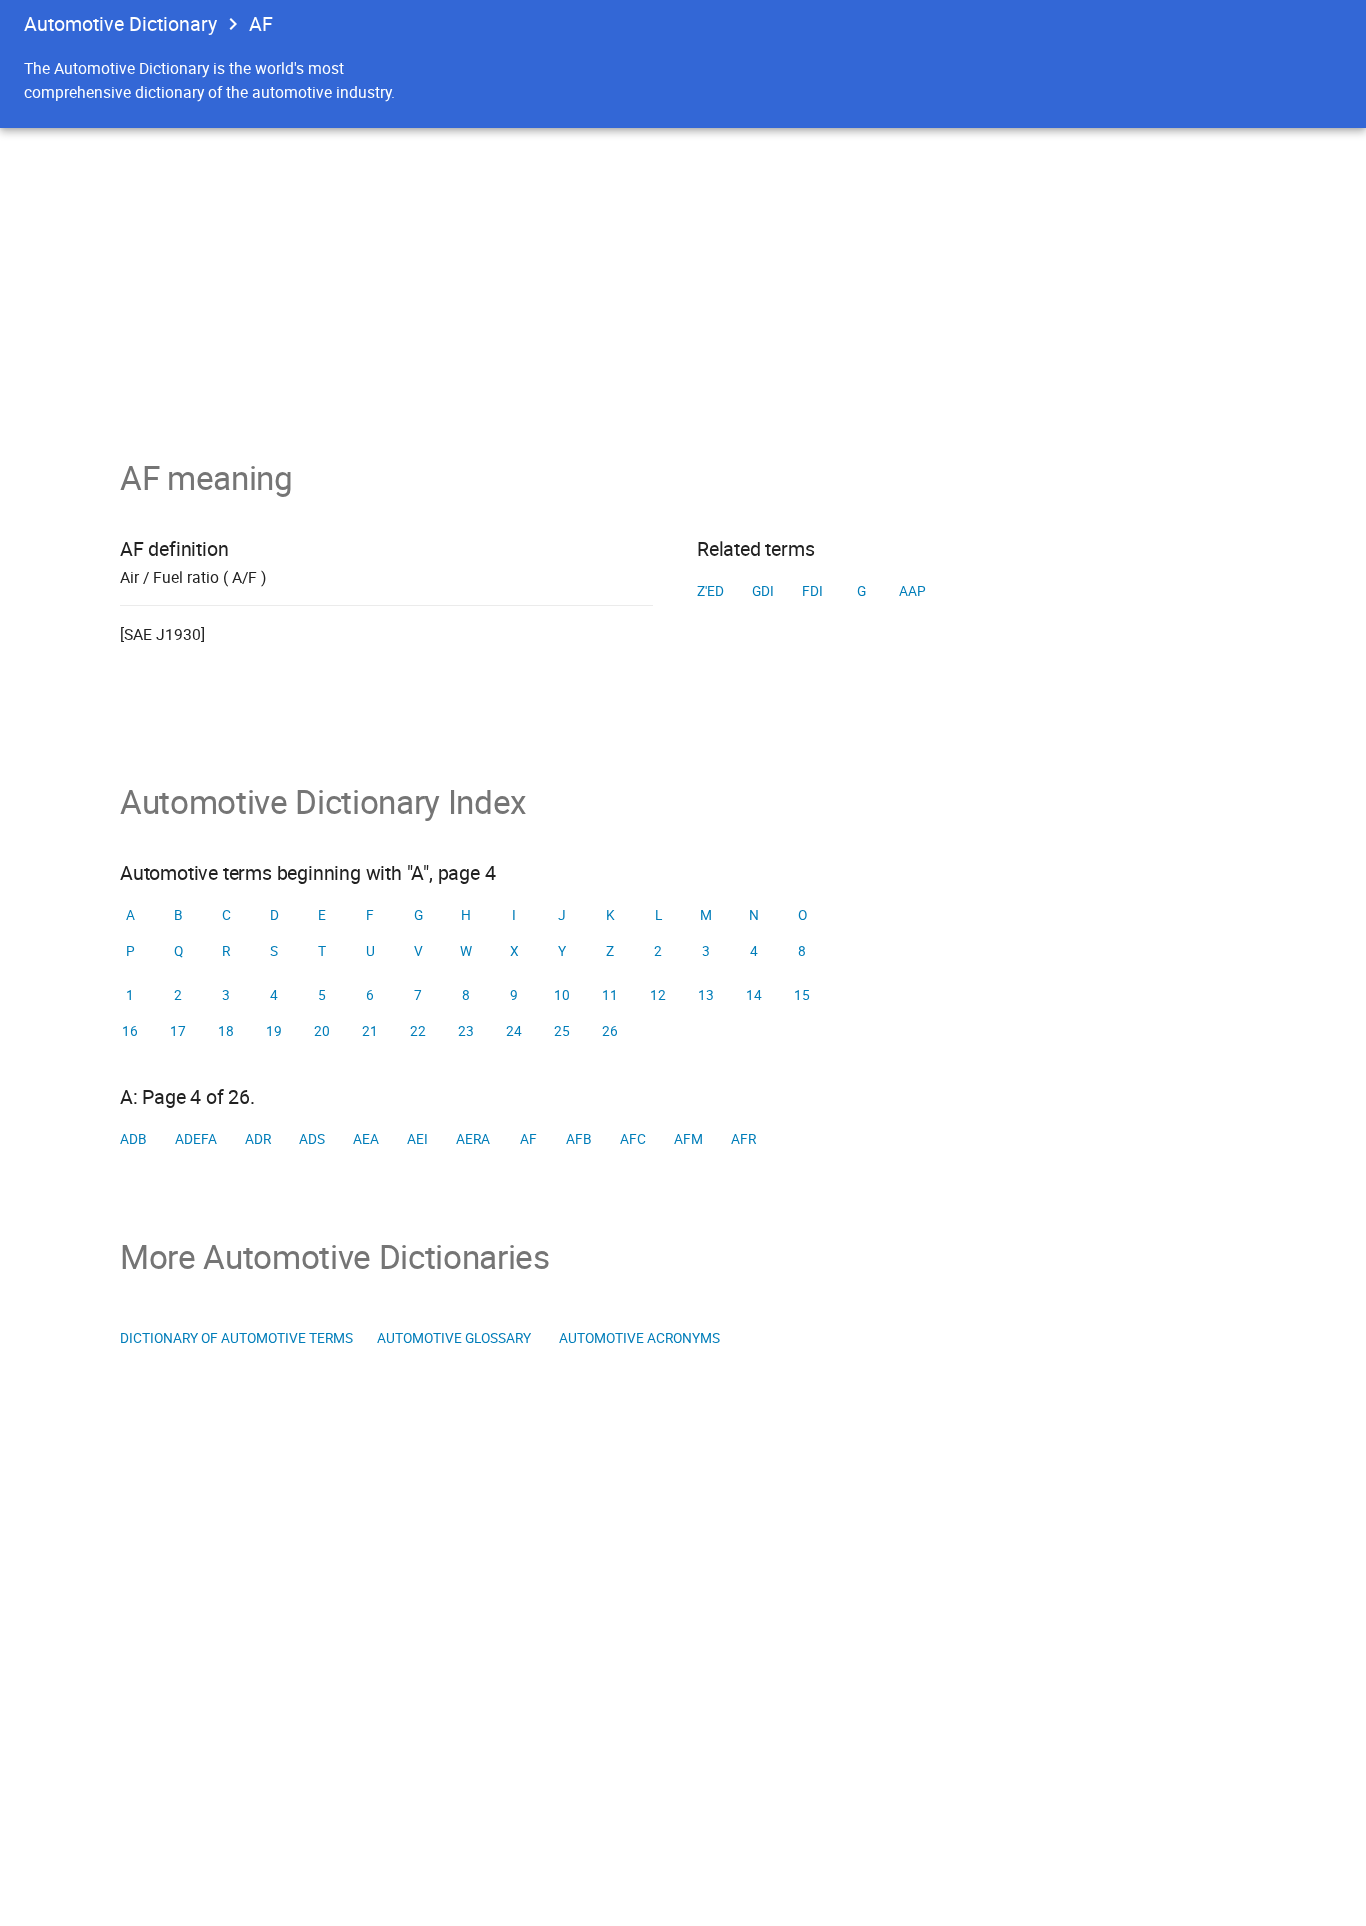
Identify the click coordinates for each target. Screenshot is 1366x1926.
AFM (688, 1139)
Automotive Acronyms (639, 1338)
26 (610, 1031)
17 (178, 1031)
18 (226, 1031)
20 (322, 1031)
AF (528, 1139)
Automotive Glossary (454, 1338)
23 (466, 1031)
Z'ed (710, 591)
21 (370, 1031)
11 (610, 995)
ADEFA (196, 1139)
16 (130, 1031)
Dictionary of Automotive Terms (236, 1338)
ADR (258, 1139)
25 (562, 1031)
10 (562, 995)
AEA (366, 1139)
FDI (812, 591)
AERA (473, 1139)
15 (802, 995)
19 (274, 1031)
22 (418, 1031)
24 (514, 1031)
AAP (912, 591)
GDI (763, 591)
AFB (579, 1139)
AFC (633, 1139)
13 (706, 995)
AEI (417, 1139)
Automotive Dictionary (120, 23)
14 (754, 995)
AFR (743, 1139)
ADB (133, 1139)
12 (658, 995)
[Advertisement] (683, 278)
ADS (312, 1139)
